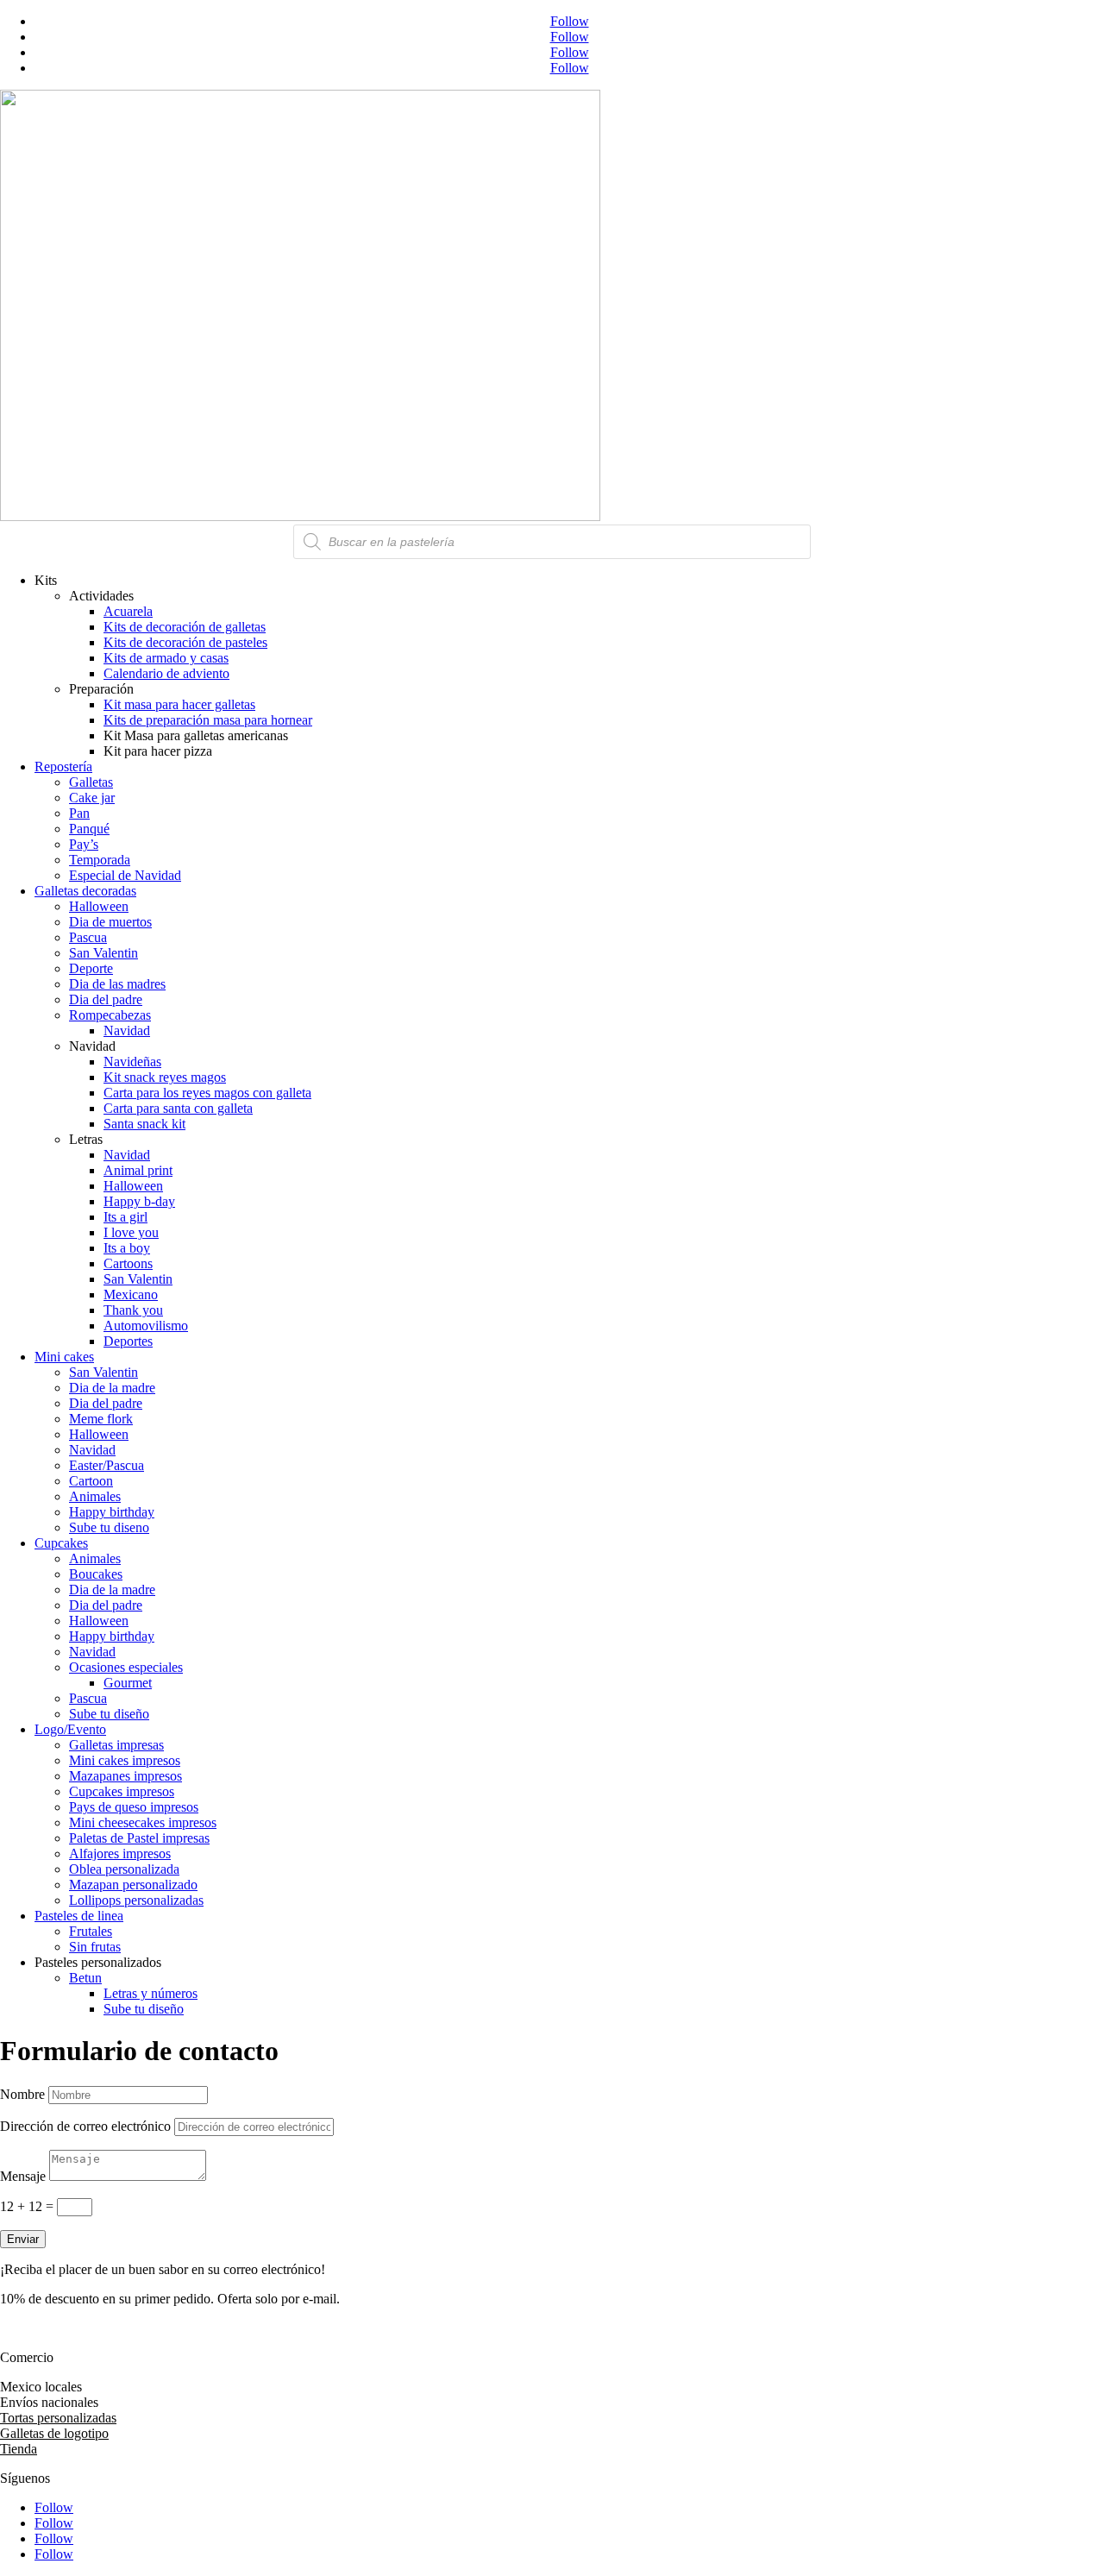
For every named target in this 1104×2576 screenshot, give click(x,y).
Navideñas (132, 1062)
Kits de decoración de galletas (185, 627)
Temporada (100, 860)
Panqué (89, 829)
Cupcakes (61, 1543)
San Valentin (103, 953)
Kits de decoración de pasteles (185, 642)
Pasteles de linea (79, 1916)
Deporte (91, 968)
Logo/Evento (70, 1729)
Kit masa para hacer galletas (179, 704)
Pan (79, 813)
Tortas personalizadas (58, 2418)
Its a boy (127, 1248)
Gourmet (128, 1683)
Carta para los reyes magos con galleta (207, 1093)
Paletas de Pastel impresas (139, 1838)
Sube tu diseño (109, 1714)
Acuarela (128, 611)
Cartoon (91, 1481)
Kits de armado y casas (166, 658)
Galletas (91, 782)
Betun (85, 1978)
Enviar (23, 2239)
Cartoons (128, 1263)
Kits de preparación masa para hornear (208, 720)
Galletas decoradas (85, 891)
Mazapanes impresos (125, 1776)
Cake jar (92, 798)
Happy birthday (112, 1512)
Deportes (128, 1341)
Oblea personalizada (124, 1869)
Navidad (127, 1030)
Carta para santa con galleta (178, 1108)
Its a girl (125, 1217)
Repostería (63, 767)
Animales (95, 1496)
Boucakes (96, 1574)
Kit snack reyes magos (165, 1077)
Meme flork (101, 1419)
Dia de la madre (112, 1388)
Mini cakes (64, 1357)
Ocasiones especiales (126, 1667)
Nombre (22, 2094)
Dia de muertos (110, 922)
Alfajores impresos (120, 1853)
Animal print (138, 1170)
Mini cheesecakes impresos (143, 1822)
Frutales (91, 1931)
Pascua (88, 937)
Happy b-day (139, 1201)
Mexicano (131, 1294)
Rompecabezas (110, 1015)
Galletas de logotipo (54, 2433)
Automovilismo (146, 1326)
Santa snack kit (144, 1124)
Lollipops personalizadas (136, 1900)
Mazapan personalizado (133, 1885)
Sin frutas (95, 1947)
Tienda (19, 2449)
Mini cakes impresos (125, 1760)
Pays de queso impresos (134, 1807)
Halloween (99, 906)
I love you (131, 1232)
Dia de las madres (117, 984)
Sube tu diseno (109, 1527)
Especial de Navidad (125, 875)
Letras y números (151, 1993)
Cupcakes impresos (122, 1791)
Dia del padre (106, 999)
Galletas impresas (116, 1745)
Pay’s (84, 844)
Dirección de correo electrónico (85, 2126)
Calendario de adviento (166, 673)
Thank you (133, 1310)
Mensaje (23, 2176)
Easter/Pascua (107, 1465)
